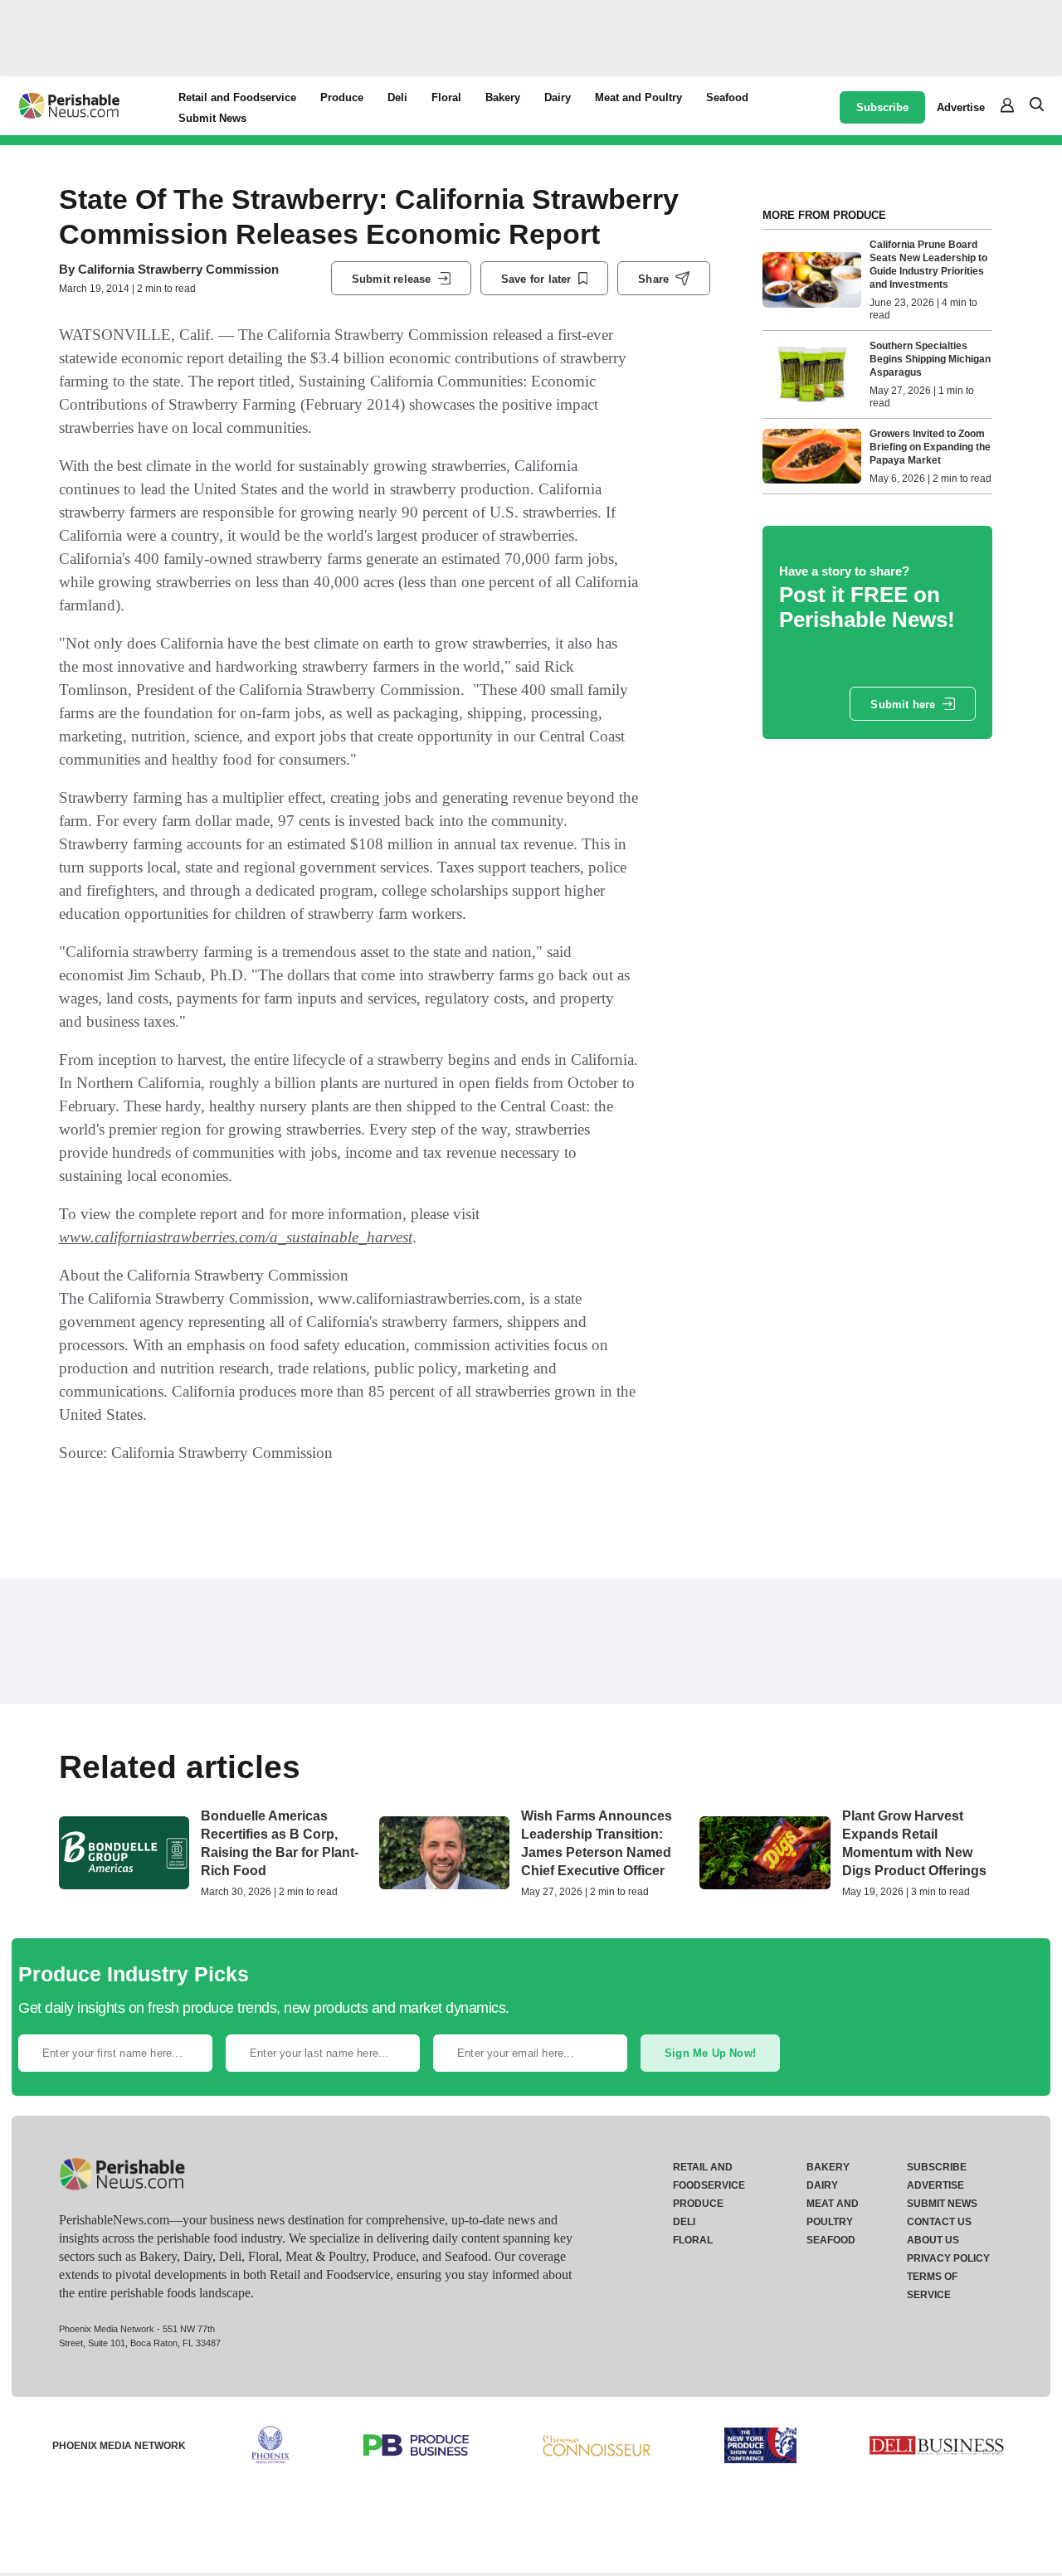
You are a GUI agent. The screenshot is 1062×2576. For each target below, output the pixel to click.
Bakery (503, 97)
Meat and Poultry (638, 97)
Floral (446, 97)
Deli (397, 97)
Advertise (961, 107)
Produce (342, 97)
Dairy (558, 97)
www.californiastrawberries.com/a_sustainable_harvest (236, 1237)
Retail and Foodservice (237, 97)
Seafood (727, 97)
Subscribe (882, 107)
